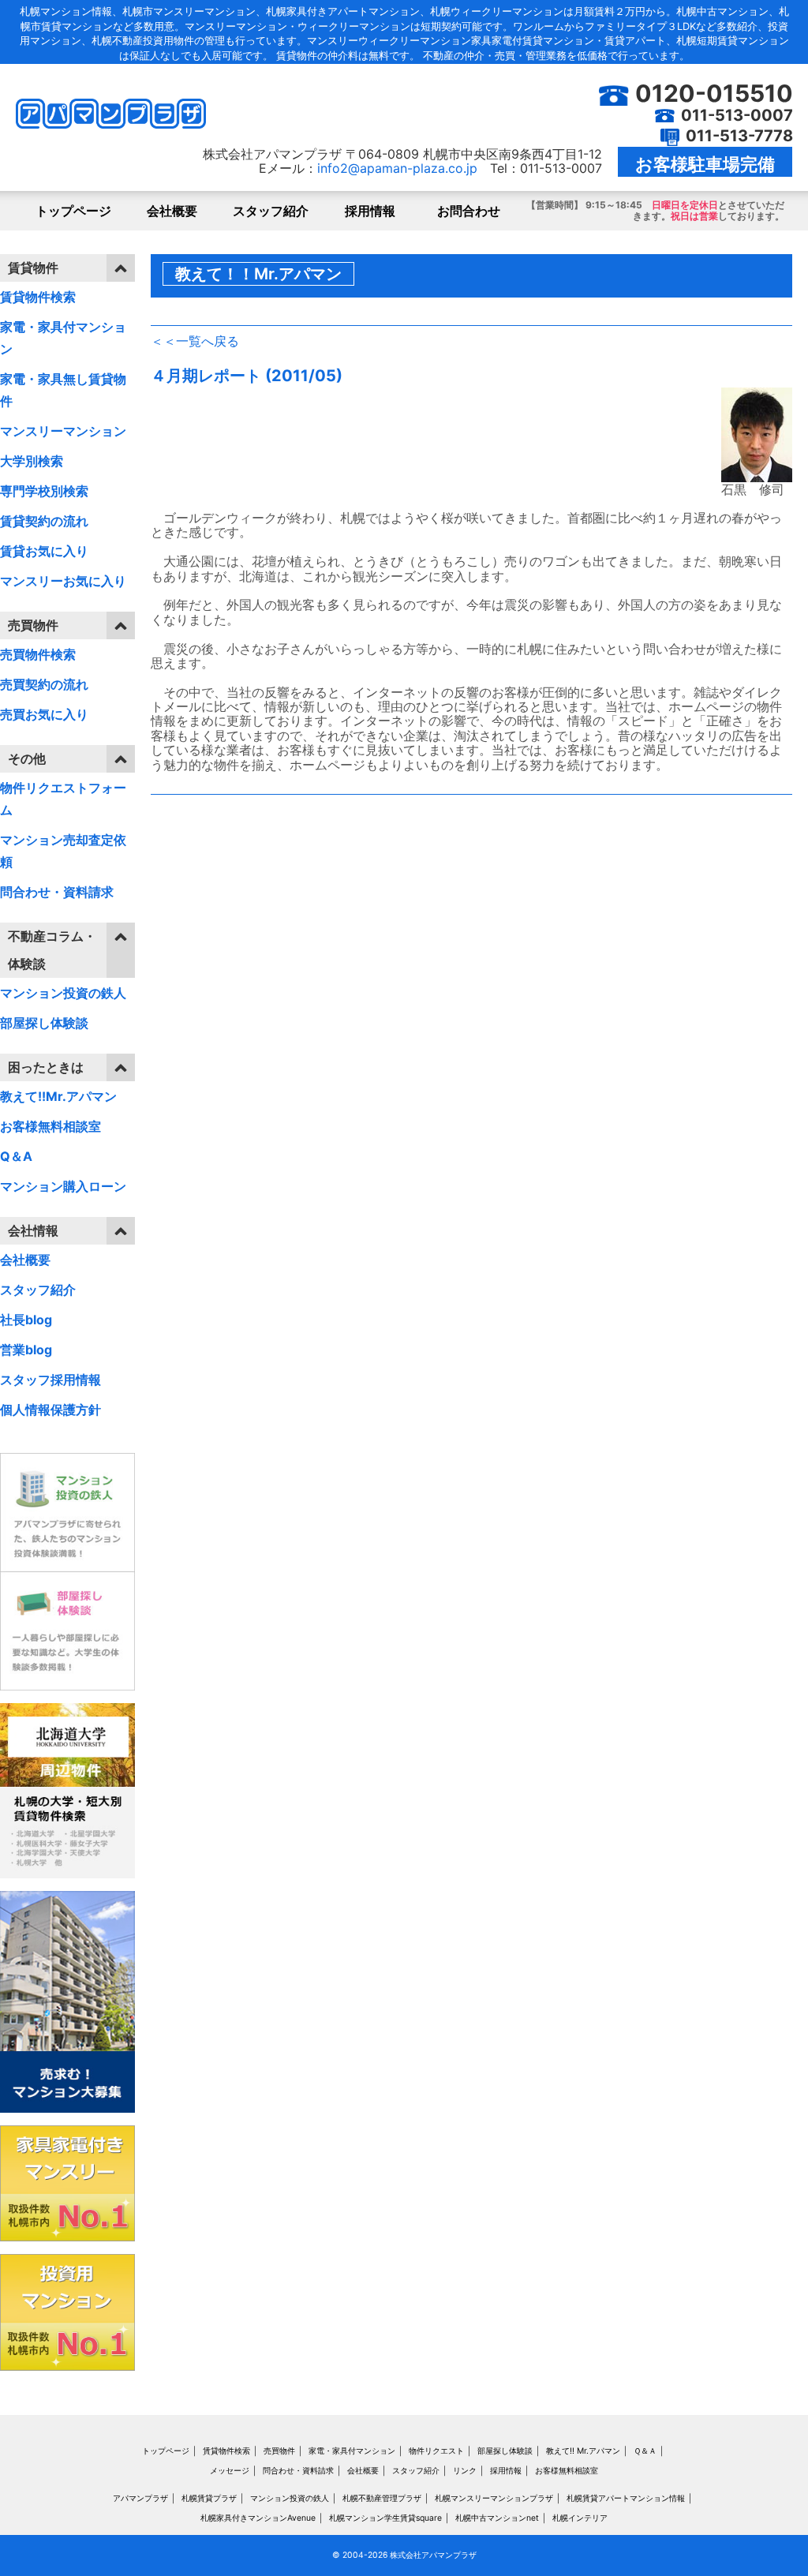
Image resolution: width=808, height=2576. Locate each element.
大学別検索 (32, 461)
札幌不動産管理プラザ (382, 2498)
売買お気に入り (44, 714)
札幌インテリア (580, 2518)
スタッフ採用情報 (50, 1380)
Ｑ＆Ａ (645, 2451)
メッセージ (230, 2471)
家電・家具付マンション (63, 338)
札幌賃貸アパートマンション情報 (626, 2498)
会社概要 (172, 211)
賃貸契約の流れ (44, 521)
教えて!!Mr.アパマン (58, 1096)
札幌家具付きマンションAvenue (258, 2518)
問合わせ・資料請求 (57, 892)
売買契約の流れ (44, 684)
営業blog (26, 1350)
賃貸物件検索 (38, 297)
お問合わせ (469, 211)
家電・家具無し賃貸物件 (63, 390)
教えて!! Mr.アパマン (583, 2451)
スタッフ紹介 (271, 211)
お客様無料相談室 (50, 1126)
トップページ (73, 211)
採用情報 (370, 211)
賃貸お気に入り (44, 551)
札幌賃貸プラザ (209, 2498)
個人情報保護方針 (50, 1410)
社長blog (26, 1320)
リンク (465, 2471)
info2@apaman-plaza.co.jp (397, 168)
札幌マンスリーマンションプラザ (494, 2498)
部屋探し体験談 (44, 1023)
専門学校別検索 (44, 491)
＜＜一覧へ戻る (195, 341)
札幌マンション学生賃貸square (385, 2518)
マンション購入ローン (63, 1186)
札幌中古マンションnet (497, 2518)
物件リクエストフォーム (63, 799)
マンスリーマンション (63, 431)
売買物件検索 (38, 654)
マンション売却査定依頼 (63, 851)
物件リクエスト (436, 2451)
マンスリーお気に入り (63, 581)
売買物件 (279, 2451)
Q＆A (16, 1156)
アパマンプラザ (140, 2498)
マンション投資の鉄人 (63, 993)
